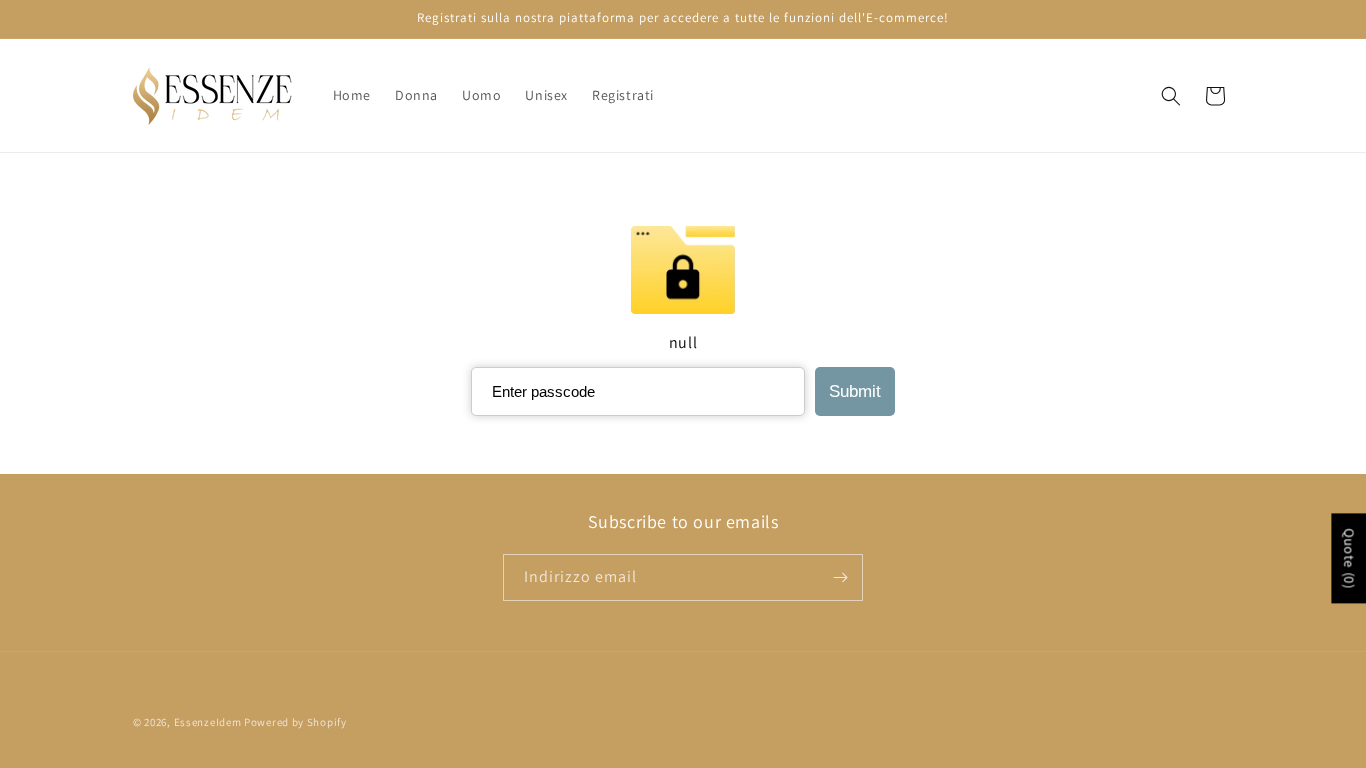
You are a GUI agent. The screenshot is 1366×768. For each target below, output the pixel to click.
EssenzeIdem (208, 722)
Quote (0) (1349, 558)
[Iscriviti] (840, 577)
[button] (1171, 96)
